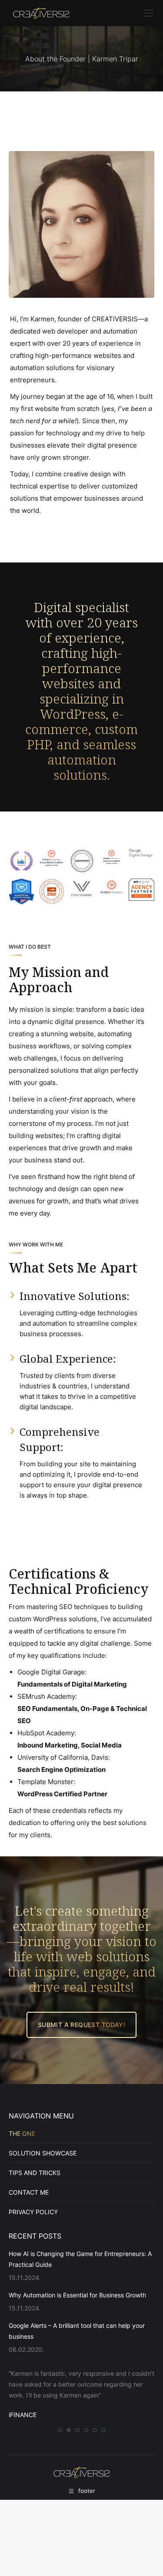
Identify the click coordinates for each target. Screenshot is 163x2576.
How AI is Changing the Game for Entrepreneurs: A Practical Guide (80, 2259)
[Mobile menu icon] (149, 13)
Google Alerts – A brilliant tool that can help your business (77, 2331)
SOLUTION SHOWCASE (43, 2153)
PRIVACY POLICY (33, 2212)
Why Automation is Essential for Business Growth (77, 2295)
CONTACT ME (29, 2192)
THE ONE (22, 2133)
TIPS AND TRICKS (35, 2173)
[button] (60, 2434)
